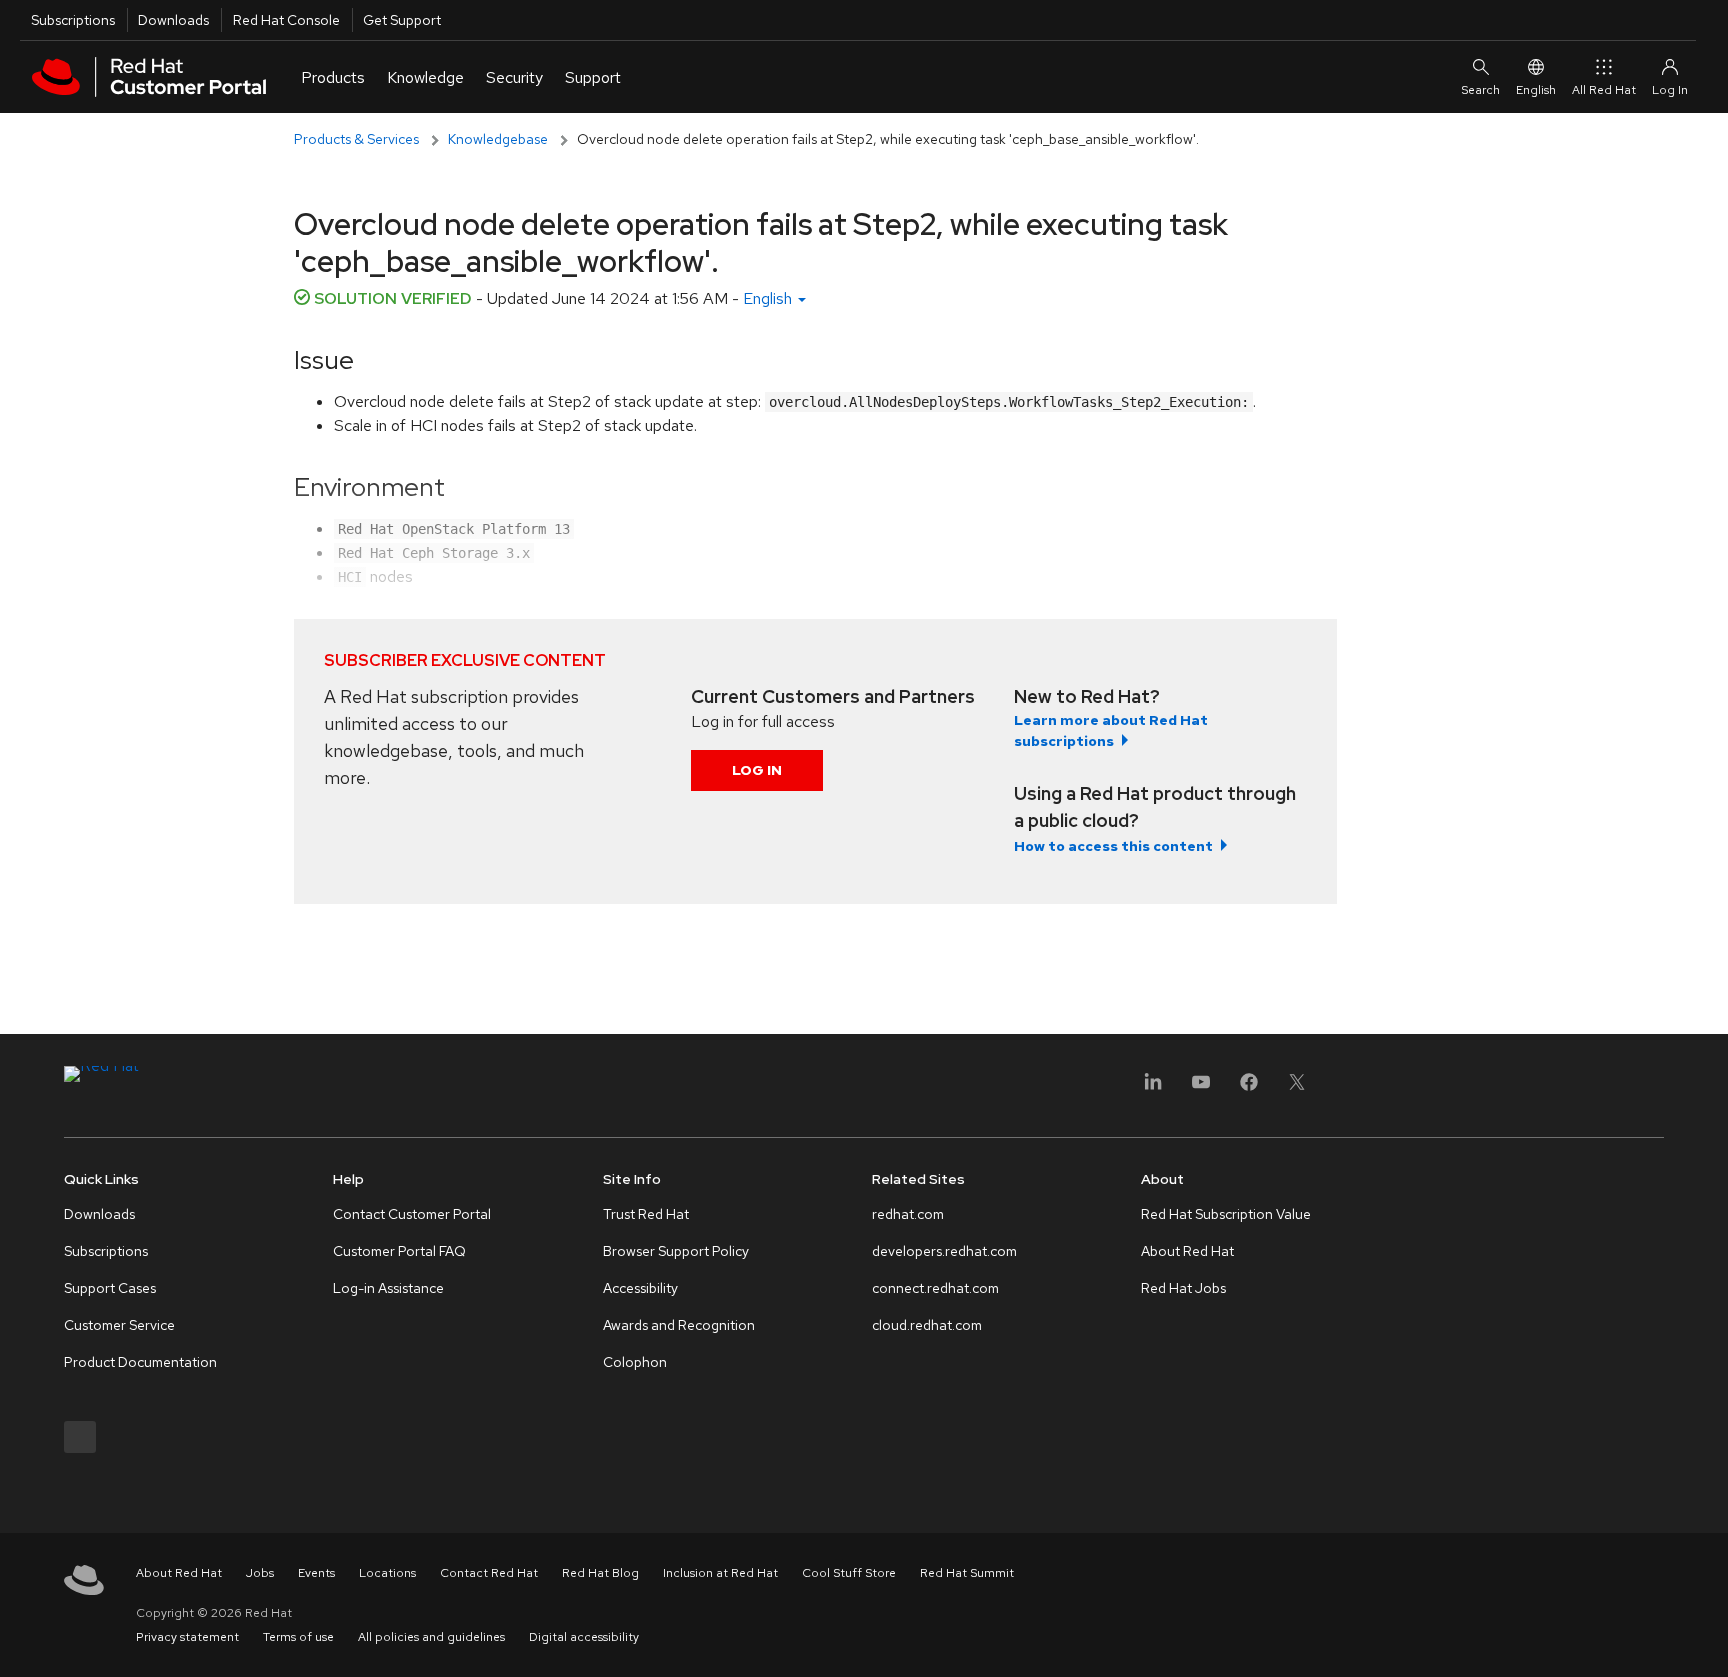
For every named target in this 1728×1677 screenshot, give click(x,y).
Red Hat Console (286, 20)
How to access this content (1113, 846)
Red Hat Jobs (1183, 1288)
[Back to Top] (1706, 1640)
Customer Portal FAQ (399, 1251)
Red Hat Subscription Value (1226, 1214)
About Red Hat (1187, 1251)
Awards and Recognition (679, 1325)
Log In (757, 770)
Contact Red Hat (489, 1573)
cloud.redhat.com (927, 1325)
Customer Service (119, 1325)
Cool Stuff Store (849, 1573)
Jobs (260, 1573)
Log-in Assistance (388, 1288)
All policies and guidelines (431, 1637)
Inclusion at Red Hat (720, 1573)
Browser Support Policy (676, 1251)
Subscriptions (73, 20)
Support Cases (110, 1288)
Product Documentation (140, 1362)
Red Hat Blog (600, 1573)
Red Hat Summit (967, 1573)
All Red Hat (1604, 90)
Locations (387, 1573)
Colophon (635, 1362)
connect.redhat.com (935, 1288)
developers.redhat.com (944, 1251)
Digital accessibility (584, 1637)
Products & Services (356, 139)
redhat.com (908, 1214)
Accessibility (640, 1288)
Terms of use (298, 1637)
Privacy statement (187, 1637)
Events (316, 1573)
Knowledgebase (498, 139)
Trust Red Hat (646, 1214)
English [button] (769, 298)
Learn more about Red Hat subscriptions (1111, 730)
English (1536, 90)
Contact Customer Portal (412, 1214)
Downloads (173, 20)
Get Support (402, 20)
